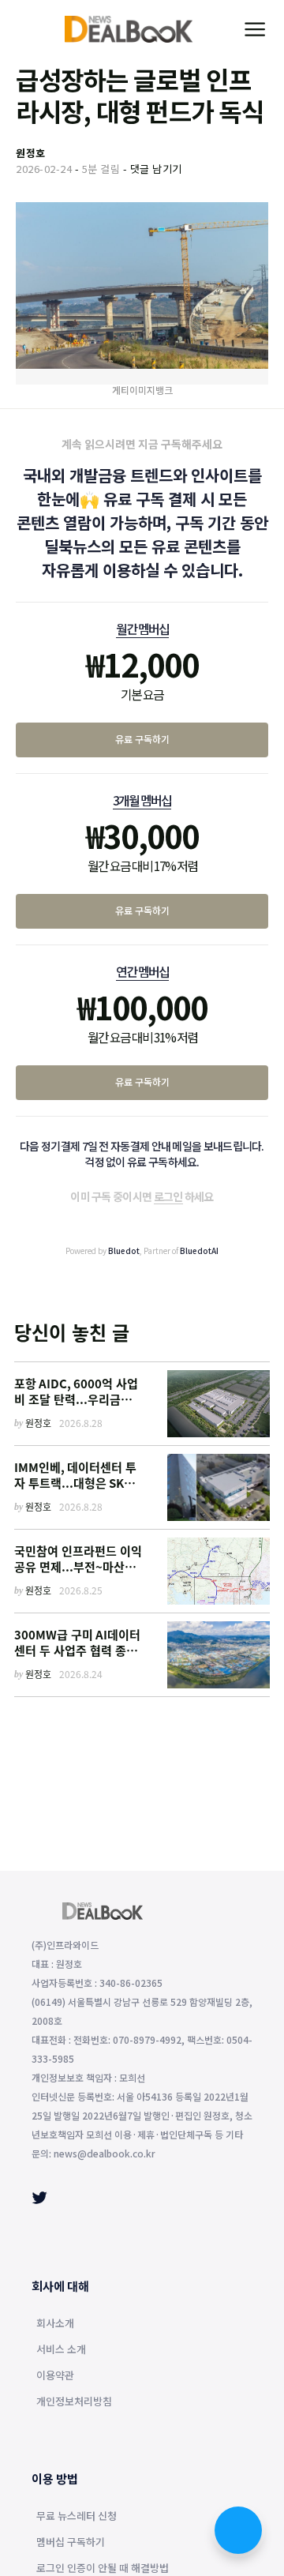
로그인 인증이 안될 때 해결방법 (103, 2569)
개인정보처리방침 (74, 2402)
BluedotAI (199, 1250)
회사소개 (55, 2324)
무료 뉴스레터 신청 (77, 2517)
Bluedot (124, 1250)
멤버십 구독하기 (71, 2543)
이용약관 (55, 2376)
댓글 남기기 (156, 169)
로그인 (168, 1196)
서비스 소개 (61, 2350)
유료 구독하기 (142, 739)
